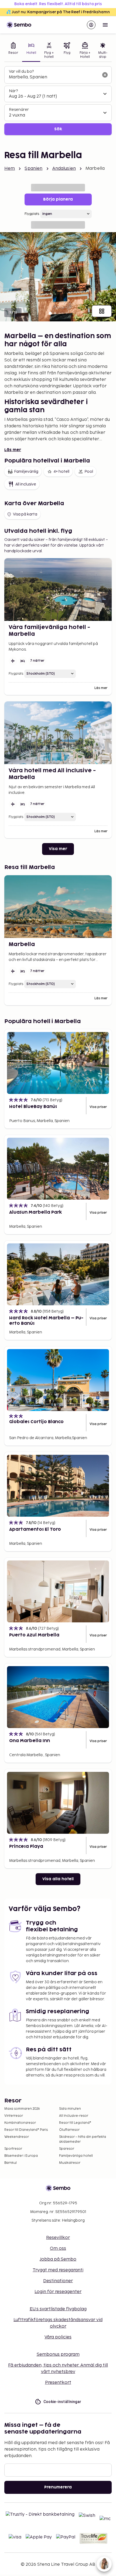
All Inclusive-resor (74, 2116)
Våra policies (58, 2337)
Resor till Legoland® (75, 2123)
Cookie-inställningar (62, 2402)
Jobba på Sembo (58, 2259)
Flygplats (32, 214)
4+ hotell (61, 472)
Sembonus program (58, 2354)
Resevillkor (58, 2238)
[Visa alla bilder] (102, 311)
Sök (58, 129)
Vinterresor (14, 2116)
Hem (10, 169)
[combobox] (54, 77)
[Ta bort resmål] (105, 75)
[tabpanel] (58, 101)
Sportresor (13, 2149)
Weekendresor (17, 2137)
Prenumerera (58, 2487)
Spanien (33, 169)
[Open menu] (105, 25)
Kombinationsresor (20, 2123)
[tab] (13, 51)
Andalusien (64, 169)
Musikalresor (70, 2163)
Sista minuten (70, 2109)
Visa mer (58, 849)
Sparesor (67, 2149)
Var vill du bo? (21, 71)
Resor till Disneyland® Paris (26, 2130)
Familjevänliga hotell (76, 2156)
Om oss (58, 2249)
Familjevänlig (26, 472)
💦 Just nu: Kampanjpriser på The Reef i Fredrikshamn (58, 12)
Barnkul (11, 2163)
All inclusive (26, 484)
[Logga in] (91, 25)
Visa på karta (25, 514)
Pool (89, 472)
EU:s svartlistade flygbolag (58, 2309)
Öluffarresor (69, 2130)
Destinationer (58, 2281)
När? (13, 91)
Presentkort (58, 2383)
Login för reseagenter (58, 2292)
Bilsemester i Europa (21, 2156)
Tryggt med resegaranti (58, 2270)
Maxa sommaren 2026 (22, 2109)
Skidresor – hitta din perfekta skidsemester (83, 2139)
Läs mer (13, 450)
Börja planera (58, 199)
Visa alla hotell (58, 1879)
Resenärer (19, 110)
